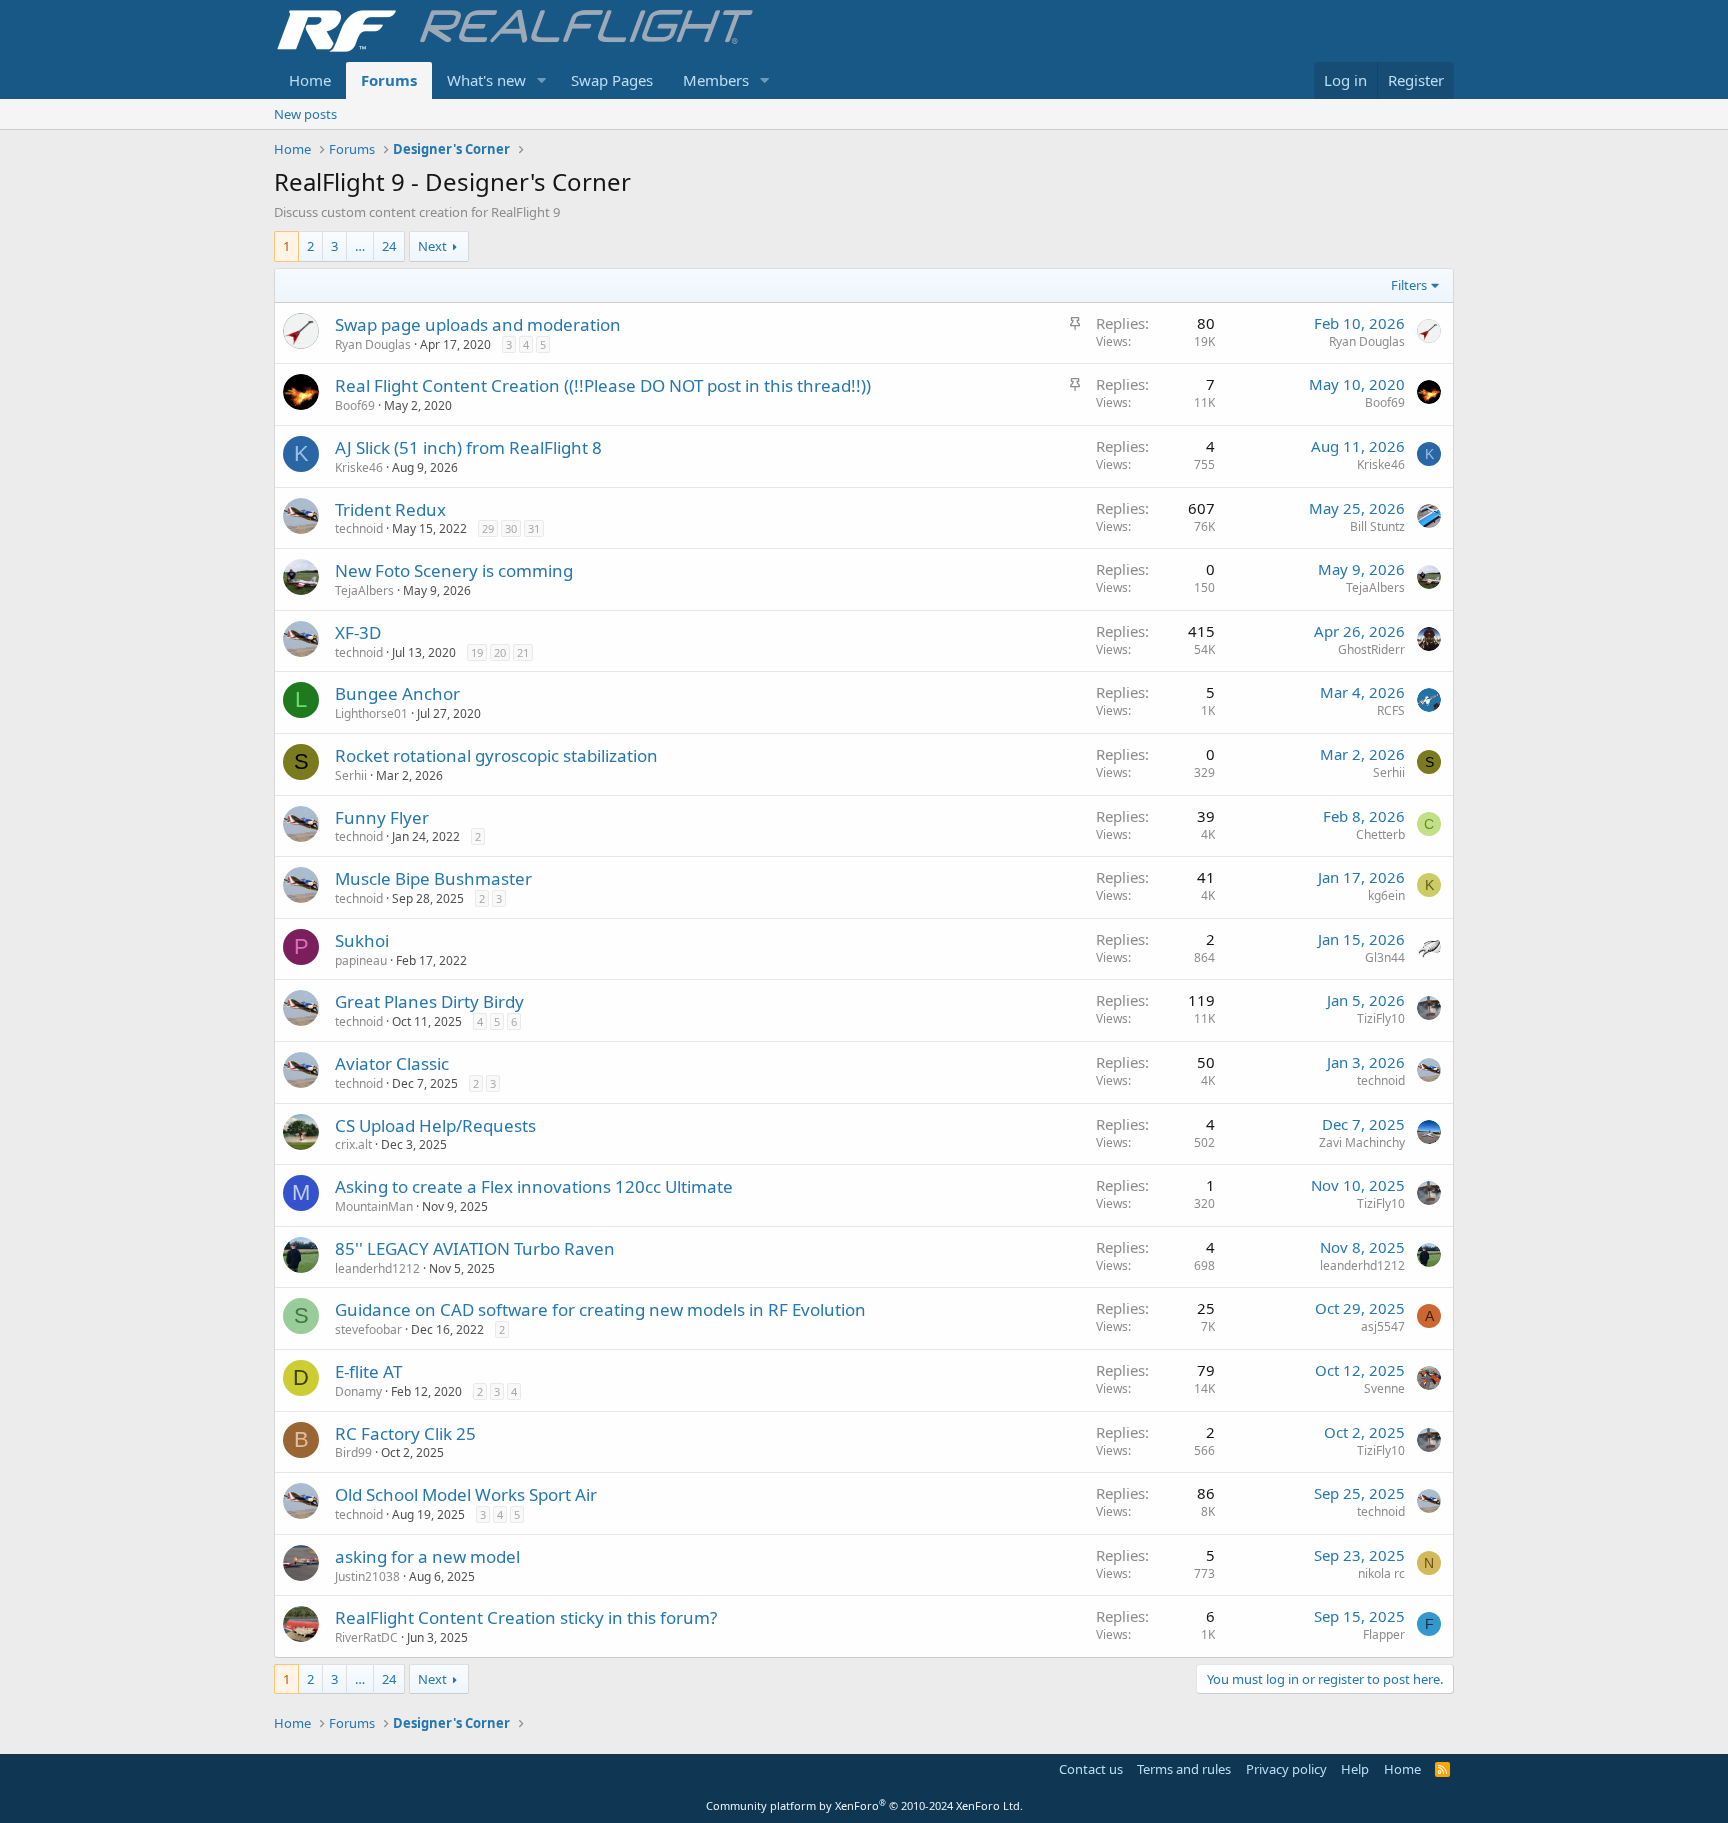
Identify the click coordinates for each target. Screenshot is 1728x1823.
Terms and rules (1184, 1769)
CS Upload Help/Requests (435, 1125)
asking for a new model (427, 1556)
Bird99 (353, 1452)
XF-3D (358, 632)
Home (310, 80)
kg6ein (1386, 895)
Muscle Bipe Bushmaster (433, 878)
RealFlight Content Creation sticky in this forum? (526, 1617)
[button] (542, 80)
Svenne (1384, 1388)
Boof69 (355, 405)
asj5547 (1383, 1326)
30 (511, 528)
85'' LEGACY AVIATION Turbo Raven (475, 1248)
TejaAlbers (364, 590)
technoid (359, 528)
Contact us (1091, 1769)
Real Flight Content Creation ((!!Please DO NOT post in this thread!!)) (603, 385)
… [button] (360, 246)
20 (500, 652)
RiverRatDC (366, 1637)
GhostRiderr (1371, 649)
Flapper (1384, 1634)
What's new (486, 80)
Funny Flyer (382, 817)
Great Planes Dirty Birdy (429, 1001)
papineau (361, 960)
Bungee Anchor (397, 693)
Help (1355, 1769)
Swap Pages (612, 80)
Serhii (351, 775)
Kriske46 (359, 467)
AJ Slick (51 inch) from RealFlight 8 (468, 447)
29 (488, 528)
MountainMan (374, 1206)
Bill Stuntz (1377, 526)
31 (534, 528)
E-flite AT (368, 1371)
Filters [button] (1409, 285)
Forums (389, 80)
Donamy (358, 1391)
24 (389, 246)
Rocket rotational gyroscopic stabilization (496, 755)
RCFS (1391, 710)
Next (432, 246)
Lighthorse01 (371, 713)
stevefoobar (368, 1329)
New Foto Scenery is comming (454, 570)
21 (523, 652)
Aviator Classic (392, 1063)
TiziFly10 (1381, 1018)
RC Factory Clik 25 (405, 1433)
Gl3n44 (1385, 957)
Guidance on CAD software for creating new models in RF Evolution (600, 1309)
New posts (305, 114)
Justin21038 (367, 1576)
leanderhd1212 (377, 1268)
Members (716, 80)
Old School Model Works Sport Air (466, 1494)
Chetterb (1380, 834)
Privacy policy (1286, 1769)
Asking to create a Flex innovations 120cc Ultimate (534, 1186)
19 (477, 652)
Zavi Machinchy (1362, 1142)
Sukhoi (362, 940)
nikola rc (1381, 1573)
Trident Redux (390, 509)
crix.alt (353, 1144)
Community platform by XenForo (864, 1805)
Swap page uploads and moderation (478, 324)
